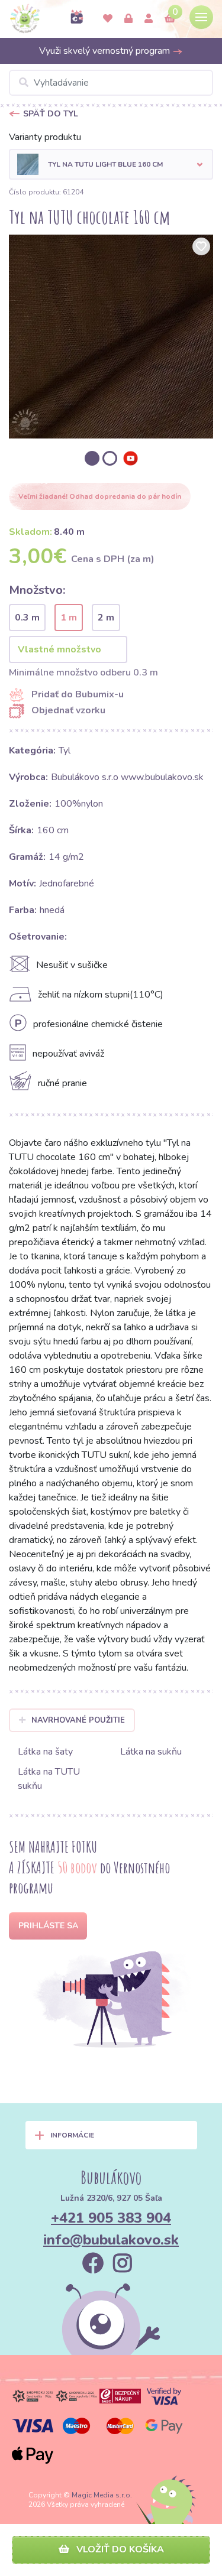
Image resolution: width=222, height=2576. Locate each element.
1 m (69, 618)
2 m (106, 618)
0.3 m (27, 618)
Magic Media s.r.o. (102, 2495)
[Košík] (170, 19)
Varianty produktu (45, 137)
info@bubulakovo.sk (111, 2240)
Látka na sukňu (151, 1752)
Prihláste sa (48, 1926)
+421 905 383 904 (111, 2218)
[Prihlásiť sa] (128, 19)
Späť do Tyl (51, 114)
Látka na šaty (45, 1752)
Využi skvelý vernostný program (106, 51)
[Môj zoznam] (108, 19)
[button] (111, 164)
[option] (111, 337)
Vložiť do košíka (119, 2549)
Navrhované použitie (78, 1720)
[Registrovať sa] (149, 19)
